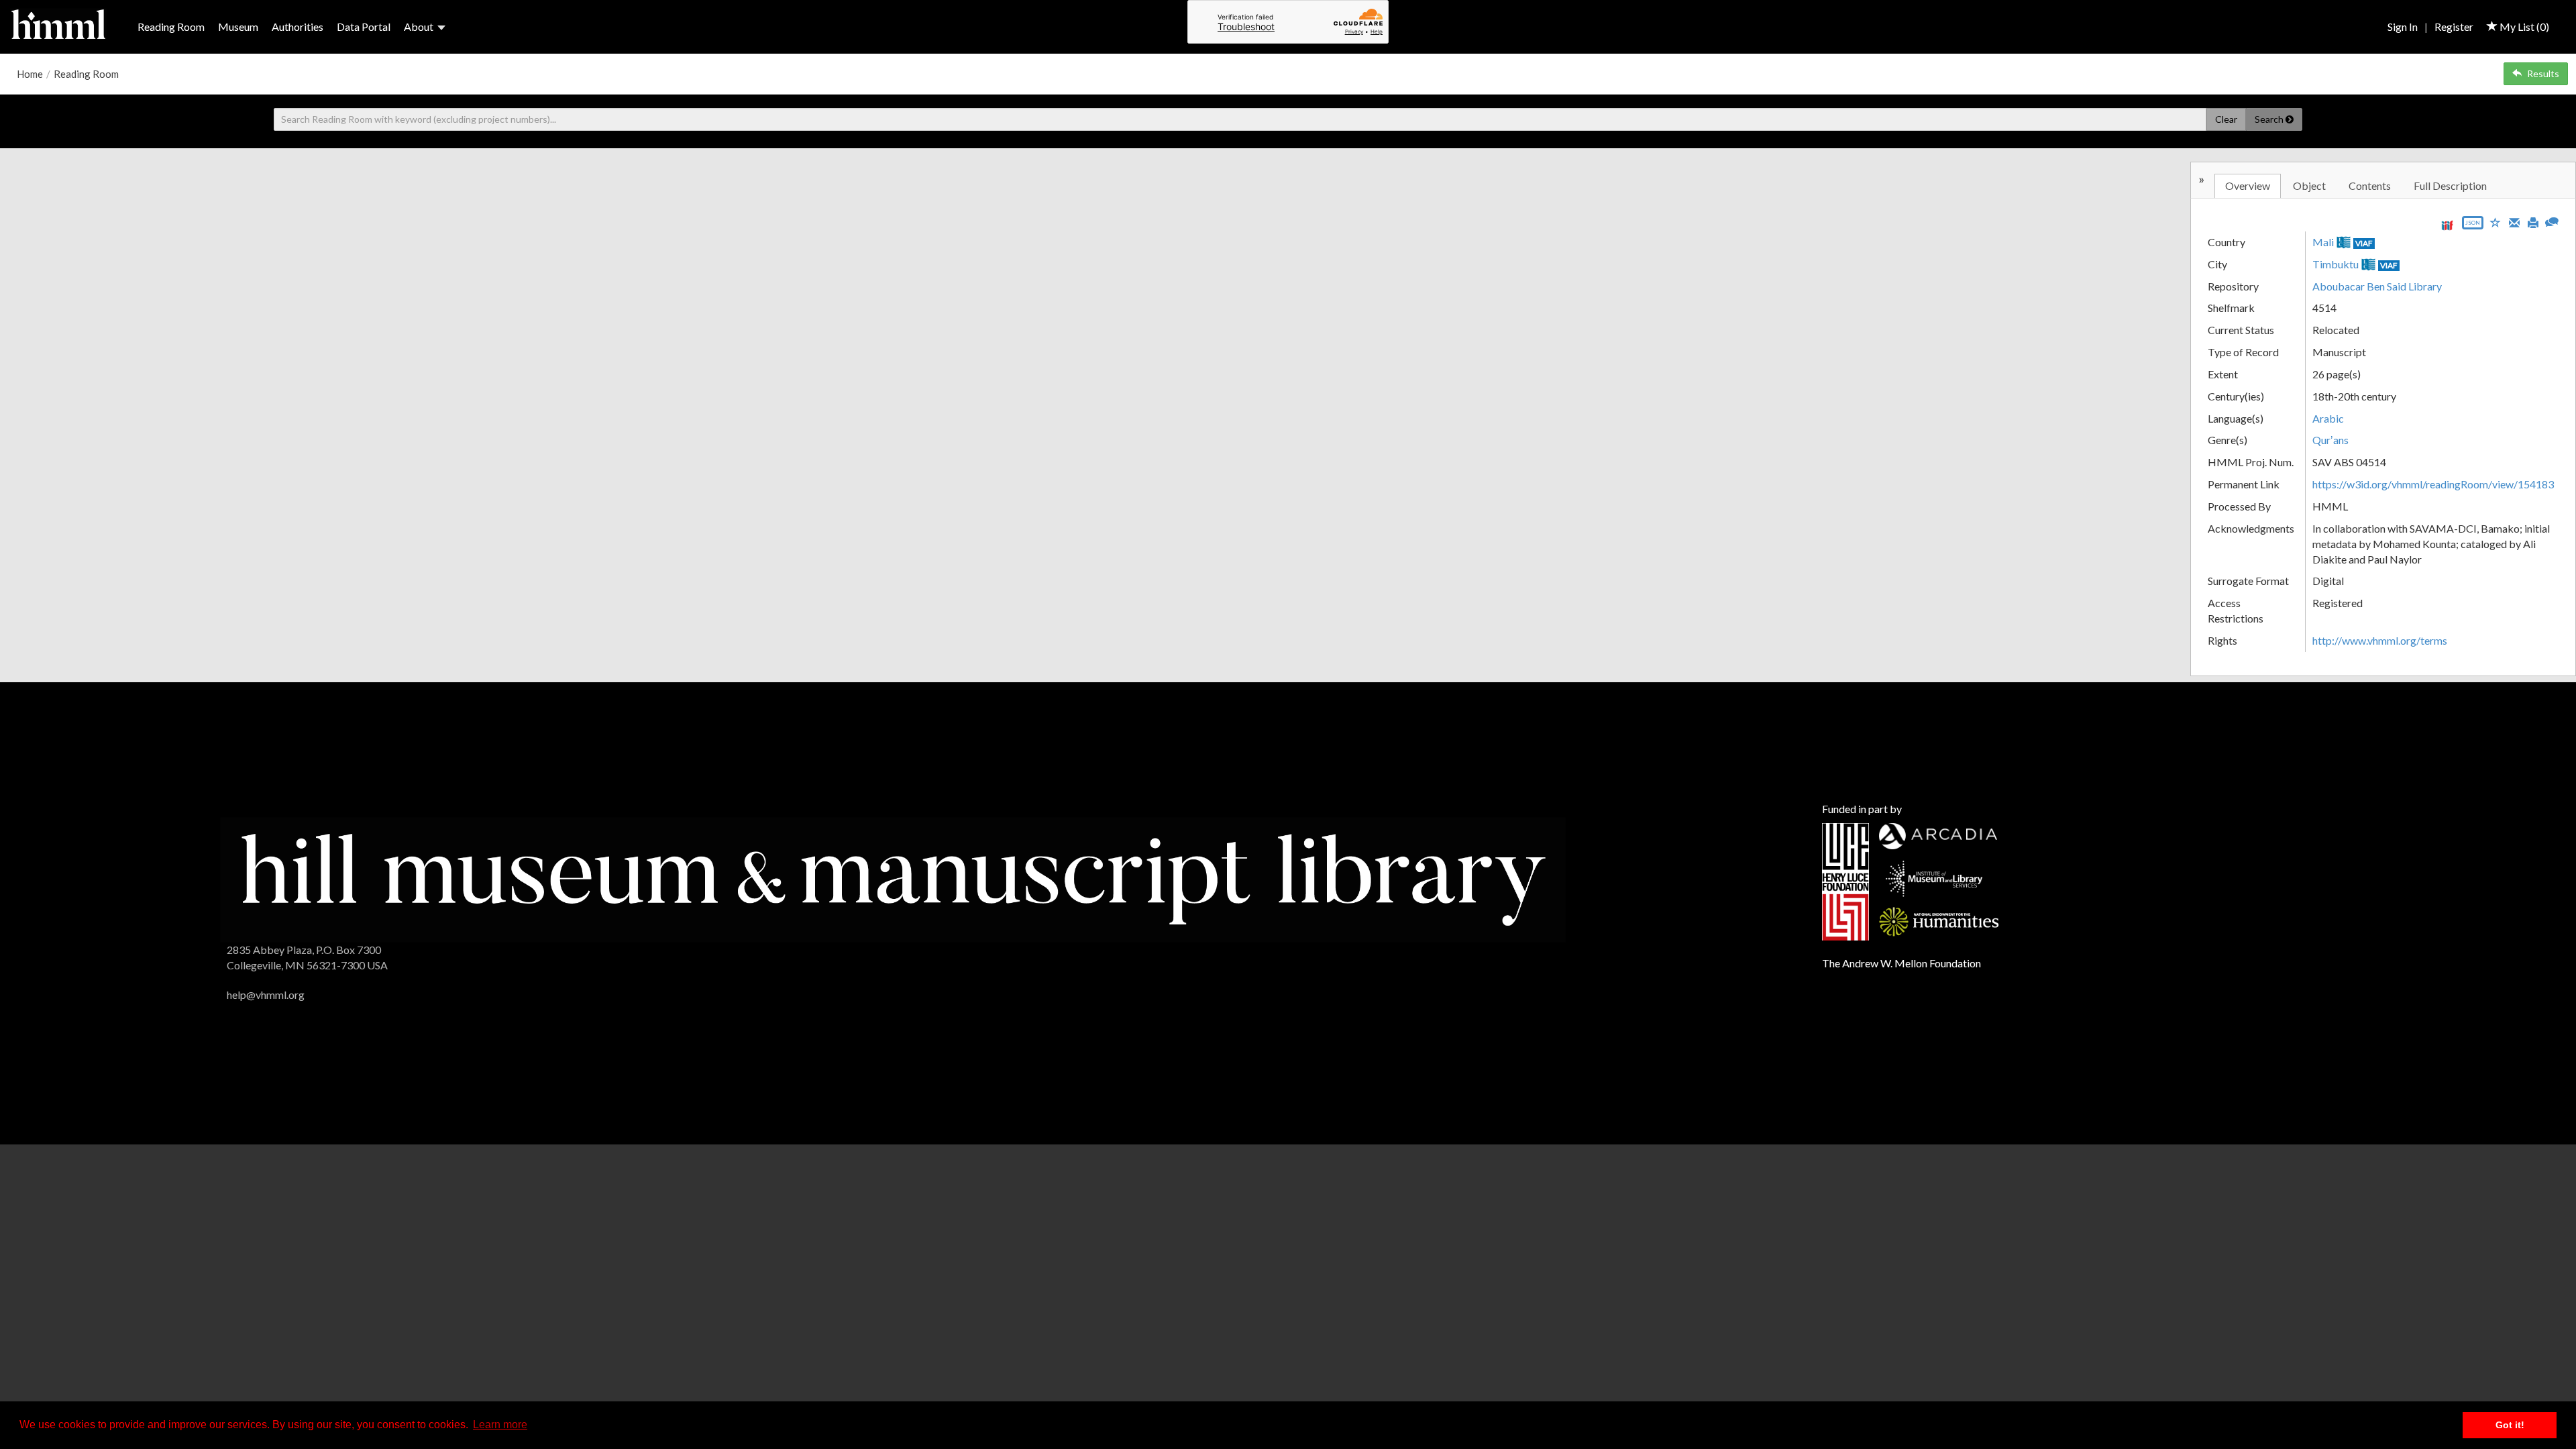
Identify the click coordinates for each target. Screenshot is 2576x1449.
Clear (2226, 119)
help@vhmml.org (266, 995)
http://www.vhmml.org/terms (2380, 640)
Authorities (298, 26)
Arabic (2328, 418)
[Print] (2533, 221)
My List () (2523, 26)
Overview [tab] (2248, 185)
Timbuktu (2336, 264)
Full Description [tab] (2450, 185)
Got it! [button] (2510, 1425)
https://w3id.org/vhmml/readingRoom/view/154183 (2433, 484)
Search (2270, 119)
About (419, 26)
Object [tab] (2309, 185)
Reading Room (171, 26)
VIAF (2364, 243)
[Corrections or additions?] (2552, 220)
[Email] (2514, 221)
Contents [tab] (2370, 185)
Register (2454, 26)
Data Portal (364, 26)
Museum (238, 26)
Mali (2323, 242)
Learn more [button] (500, 1425)
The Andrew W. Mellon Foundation (1901, 963)
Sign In (2403, 26)
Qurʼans (2330, 440)
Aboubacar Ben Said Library (2377, 286)
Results (2543, 73)
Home (30, 74)
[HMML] (893, 878)
